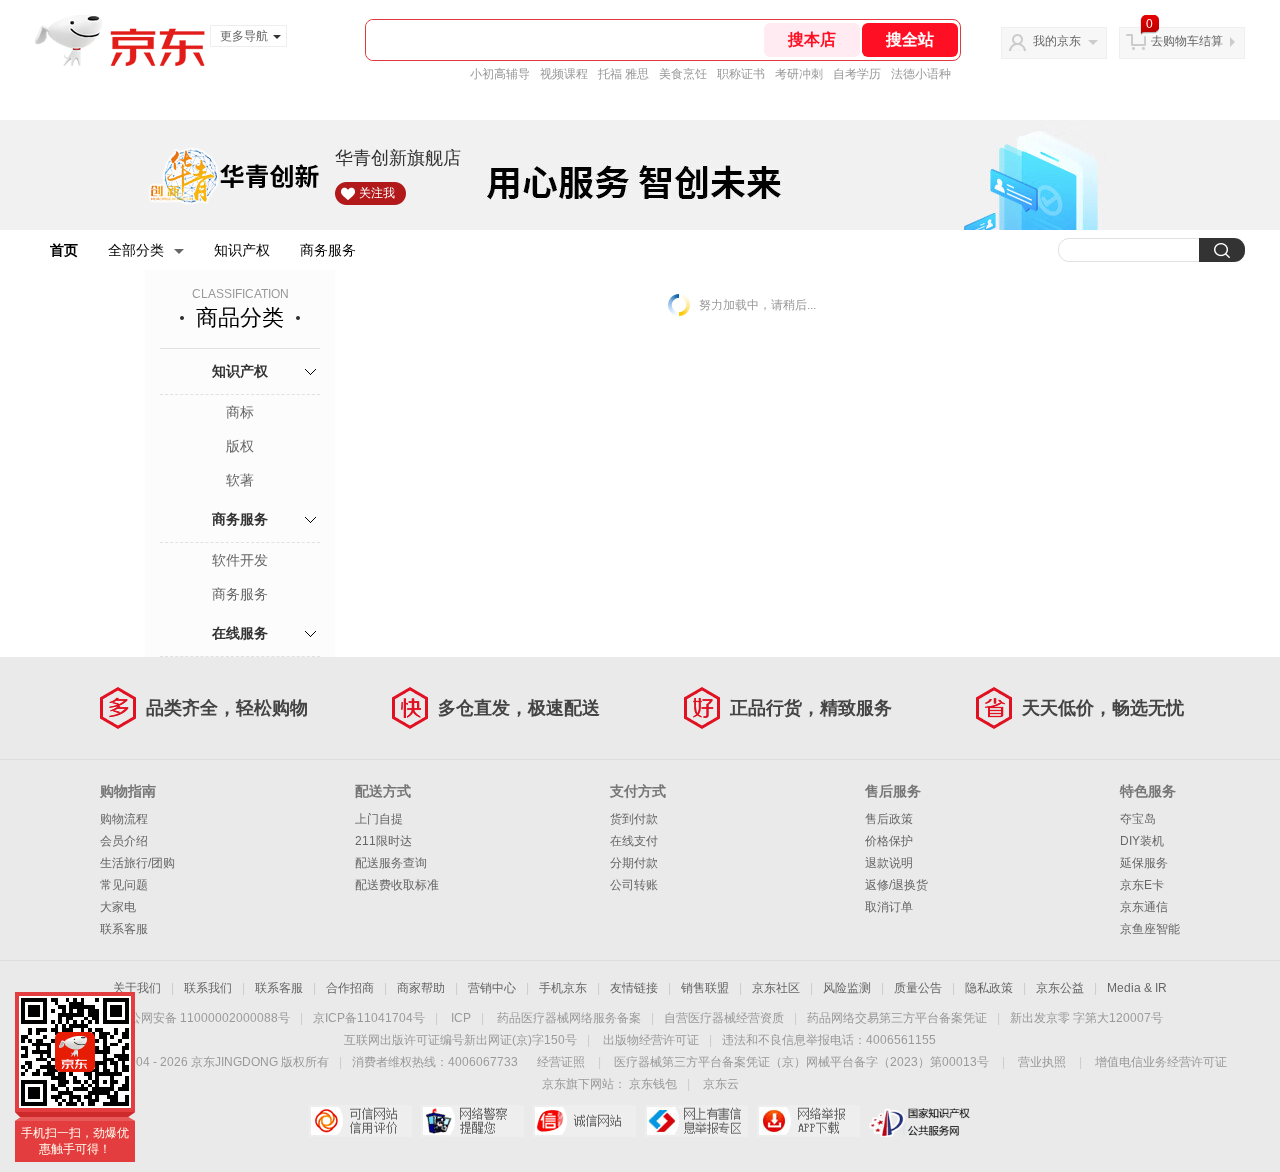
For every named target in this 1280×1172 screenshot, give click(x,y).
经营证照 (561, 1062)
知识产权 (242, 250)
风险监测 (847, 988)
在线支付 (634, 841)
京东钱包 (653, 1084)
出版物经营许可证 (651, 1040)
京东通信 (1144, 907)
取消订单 (889, 907)
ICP (461, 1018)
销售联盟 (705, 988)
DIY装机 (1142, 841)
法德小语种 (921, 74)
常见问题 (124, 885)
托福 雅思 (623, 74)
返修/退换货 (896, 885)
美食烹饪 (683, 74)
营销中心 (492, 988)
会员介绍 (124, 841)
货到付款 (634, 819)
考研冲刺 (799, 74)
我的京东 (1057, 41)
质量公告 (918, 988)
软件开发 (240, 560)
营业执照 (1042, 1062)
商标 (240, 412)
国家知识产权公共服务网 (920, 1121)
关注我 (377, 193)
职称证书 (741, 74)
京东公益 (1060, 988)
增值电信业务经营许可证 (1161, 1062)
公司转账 (634, 885)
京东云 (721, 1084)
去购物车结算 (1187, 41)
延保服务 (1144, 863)
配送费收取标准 (397, 885)
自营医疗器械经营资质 (724, 1018)
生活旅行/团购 (137, 863)
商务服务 (328, 250)
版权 (240, 446)
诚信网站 (584, 1121)
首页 (64, 250)
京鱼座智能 (1150, 929)
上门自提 (379, 819)
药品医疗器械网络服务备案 (569, 1018)
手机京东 (563, 988)
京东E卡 (1142, 885)
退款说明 (889, 863)
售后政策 (889, 819)
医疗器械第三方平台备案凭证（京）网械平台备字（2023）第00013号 (801, 1062)
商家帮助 (421, 988)
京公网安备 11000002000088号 (203, 1018)
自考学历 (857, 74)
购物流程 (124, 819)
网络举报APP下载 (808, 1121)
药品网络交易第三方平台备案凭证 (897, 1018)
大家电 (118, 907)
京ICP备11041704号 (369, 1018)
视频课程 (564, 74)
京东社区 (776, 988)
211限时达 (383, 841)
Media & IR (1137, 988)
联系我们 (208, 988)
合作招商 (350, 988)
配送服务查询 (391, 863)
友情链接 (634, 988)
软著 (240, 480)
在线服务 (240, 633)
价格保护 (889, 841)
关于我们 (137, 988)
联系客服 (124, 929)
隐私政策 (989, 988)
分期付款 (634, 863)
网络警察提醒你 (472, 1121)
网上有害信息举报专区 (696, 1121)
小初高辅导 (500, 74)
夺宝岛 (1138, 819)
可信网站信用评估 (360, 1121)
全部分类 (136, 250)
